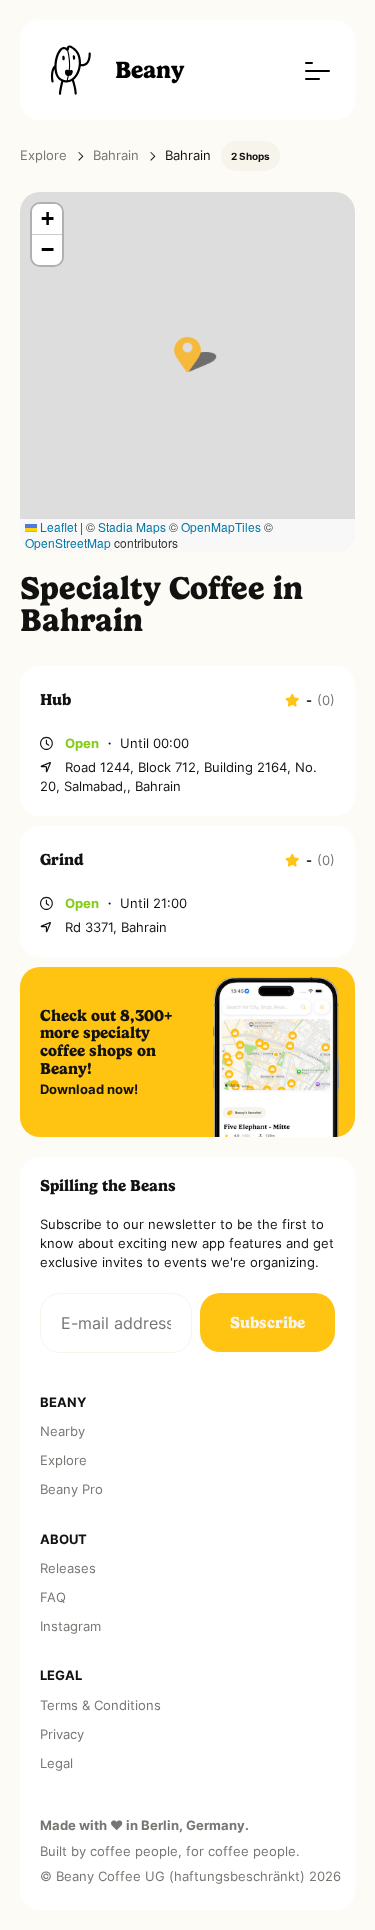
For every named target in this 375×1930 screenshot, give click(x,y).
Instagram (70, 1626)
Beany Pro (71, 1489)
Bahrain (116, 155)
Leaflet (57, 526)
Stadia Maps (132, 526)
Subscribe (267, 1322)
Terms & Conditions (100, 1705)
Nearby (62, 1431)
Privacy (62, 1734)
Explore (43, 155)
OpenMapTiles (221, 526)
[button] (187, 354)
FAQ (53, 1597)
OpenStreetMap (68, 542)
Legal (56, 1763)
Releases (68, 1568)
